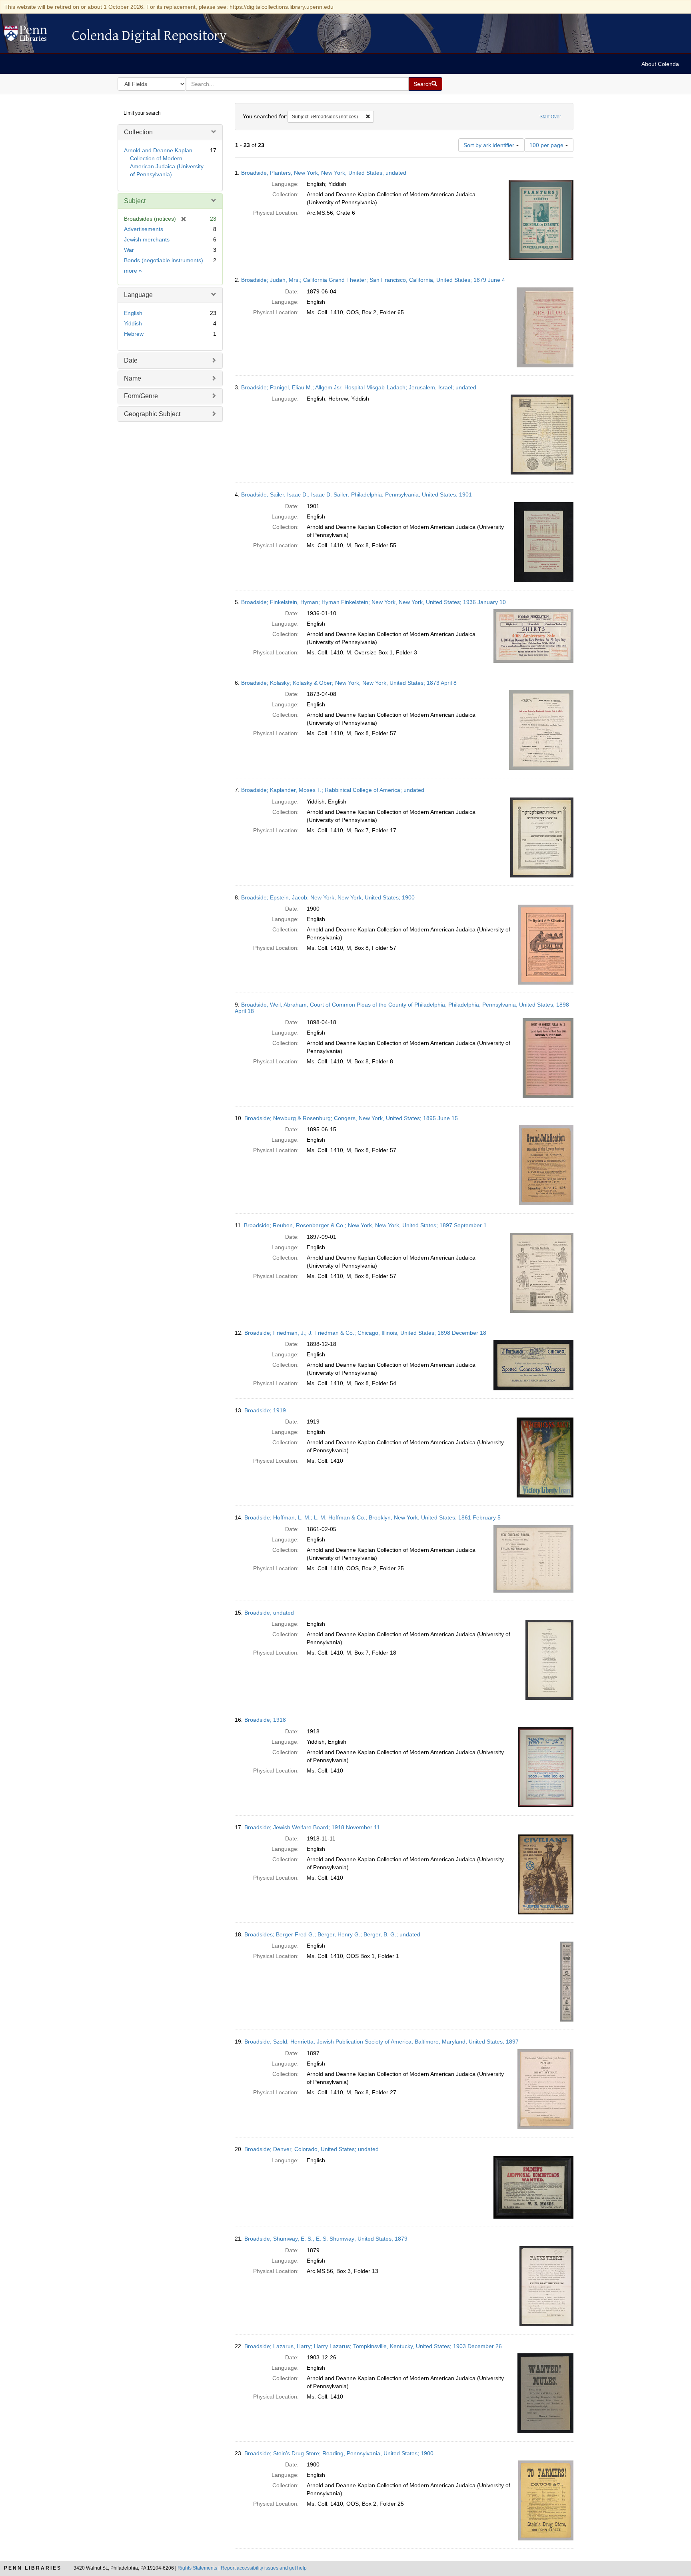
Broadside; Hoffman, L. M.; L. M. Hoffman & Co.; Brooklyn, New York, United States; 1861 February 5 (372, 1517)
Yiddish (133, 323)
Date (131, 360)
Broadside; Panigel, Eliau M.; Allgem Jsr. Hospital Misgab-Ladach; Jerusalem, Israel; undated (359, 387)
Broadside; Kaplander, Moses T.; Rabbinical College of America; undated (333, 790)
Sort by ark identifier (490, 145)
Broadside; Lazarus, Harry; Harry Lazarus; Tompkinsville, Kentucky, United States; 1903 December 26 (373, 2346)
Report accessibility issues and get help (264, 2568)
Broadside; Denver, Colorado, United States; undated (312, 2149)
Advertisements (144, 229)
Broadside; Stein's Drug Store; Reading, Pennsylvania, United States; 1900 (339, 2453)
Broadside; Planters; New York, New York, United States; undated (324, 173)
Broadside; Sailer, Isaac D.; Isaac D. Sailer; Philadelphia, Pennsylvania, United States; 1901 (356, 494)
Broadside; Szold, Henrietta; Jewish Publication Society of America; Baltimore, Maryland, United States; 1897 (381, 2042)
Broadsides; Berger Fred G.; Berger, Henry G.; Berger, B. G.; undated (332, 1934)
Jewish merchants (147, 239)
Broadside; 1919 (265, 1410)
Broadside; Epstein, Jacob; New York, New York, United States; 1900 (328, 897)
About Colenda (660, 64)
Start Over (550, 117)
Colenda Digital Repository (34, 36)
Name (133, 378)
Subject (135, 201)
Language (138, 295)
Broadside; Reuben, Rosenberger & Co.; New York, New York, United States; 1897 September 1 (365, 1225)
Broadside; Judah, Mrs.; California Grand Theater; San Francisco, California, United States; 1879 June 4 (373, 280)
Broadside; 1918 (265, 1720)
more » (133, 271)
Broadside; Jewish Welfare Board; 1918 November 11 (312, 1827)
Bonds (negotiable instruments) (164, 260)
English (133, 313)
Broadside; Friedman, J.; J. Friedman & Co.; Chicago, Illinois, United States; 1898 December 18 (365, 1333)
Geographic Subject (152, 414)
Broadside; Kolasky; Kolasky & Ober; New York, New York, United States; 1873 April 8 (349, 683)
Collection (138, 132)
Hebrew (134, 334)
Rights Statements (197, 2568)
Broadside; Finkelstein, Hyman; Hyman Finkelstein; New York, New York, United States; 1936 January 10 (373, 602)
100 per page (547, 145)
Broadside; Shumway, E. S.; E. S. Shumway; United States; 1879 (326, 2239)
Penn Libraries (33, 2568)
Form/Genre (141, 396)
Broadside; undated (269, 1613)
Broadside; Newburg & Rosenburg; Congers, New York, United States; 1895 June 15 (351, 1118)
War (129, 250)
